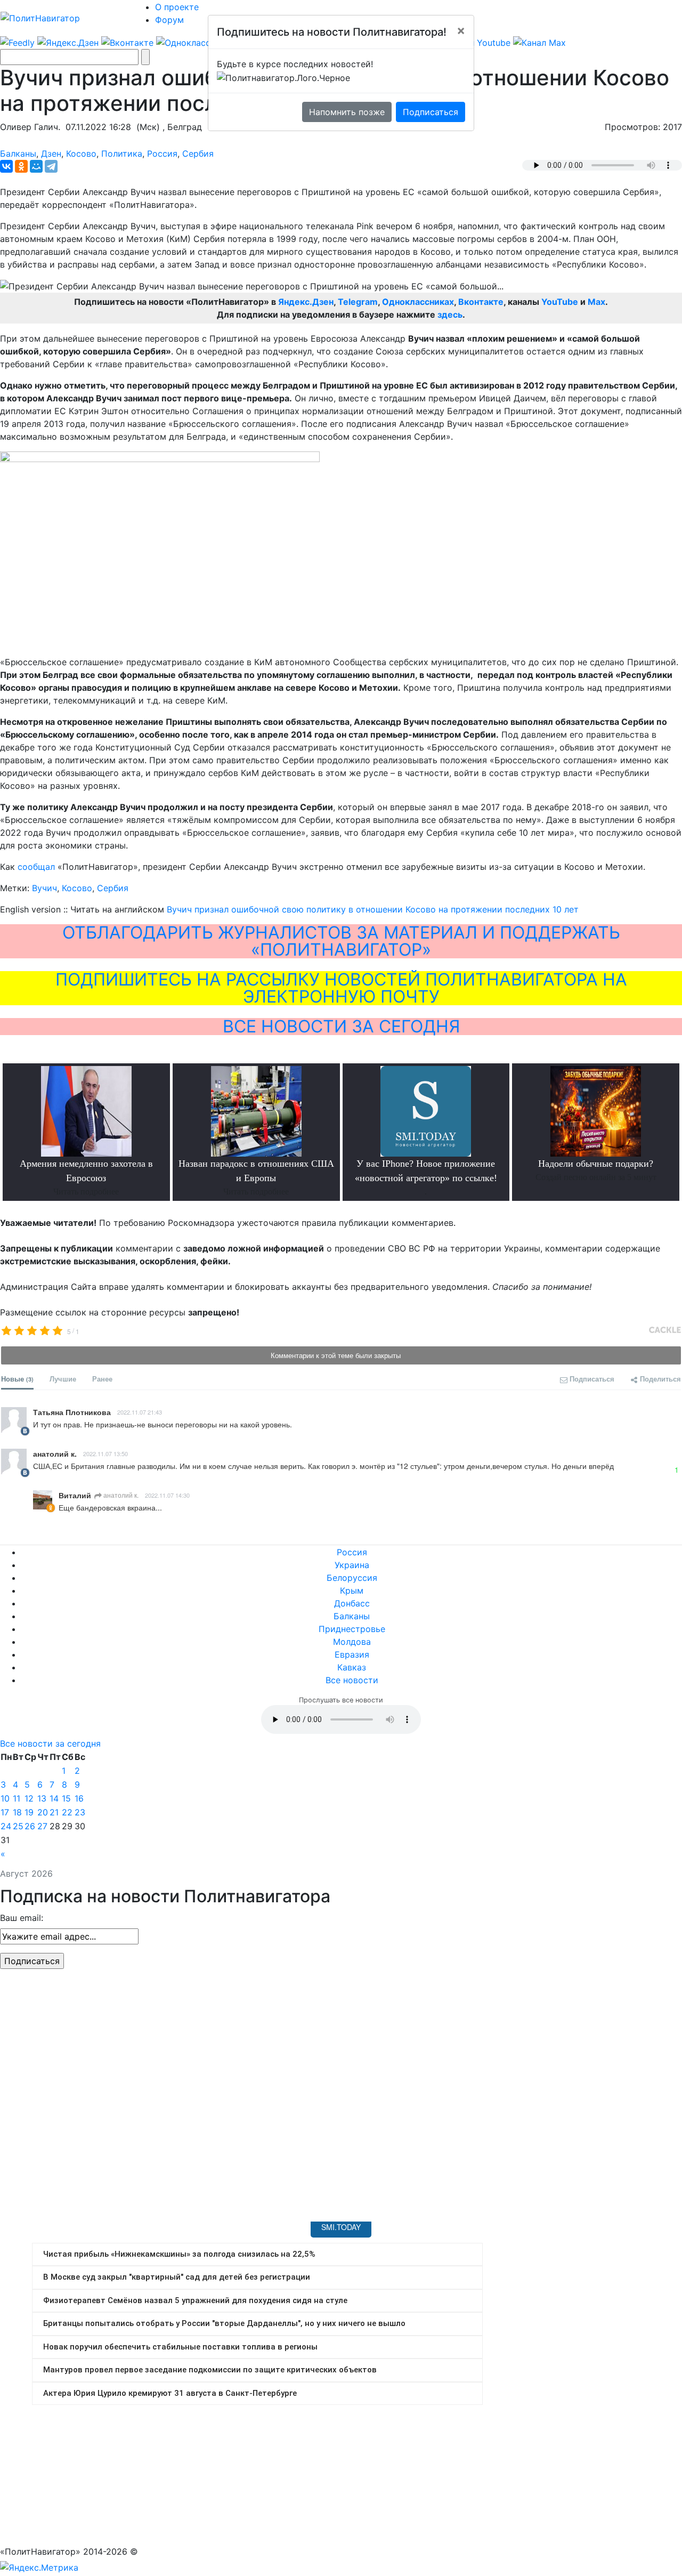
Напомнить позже (347, 112)
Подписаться (431, 112)
